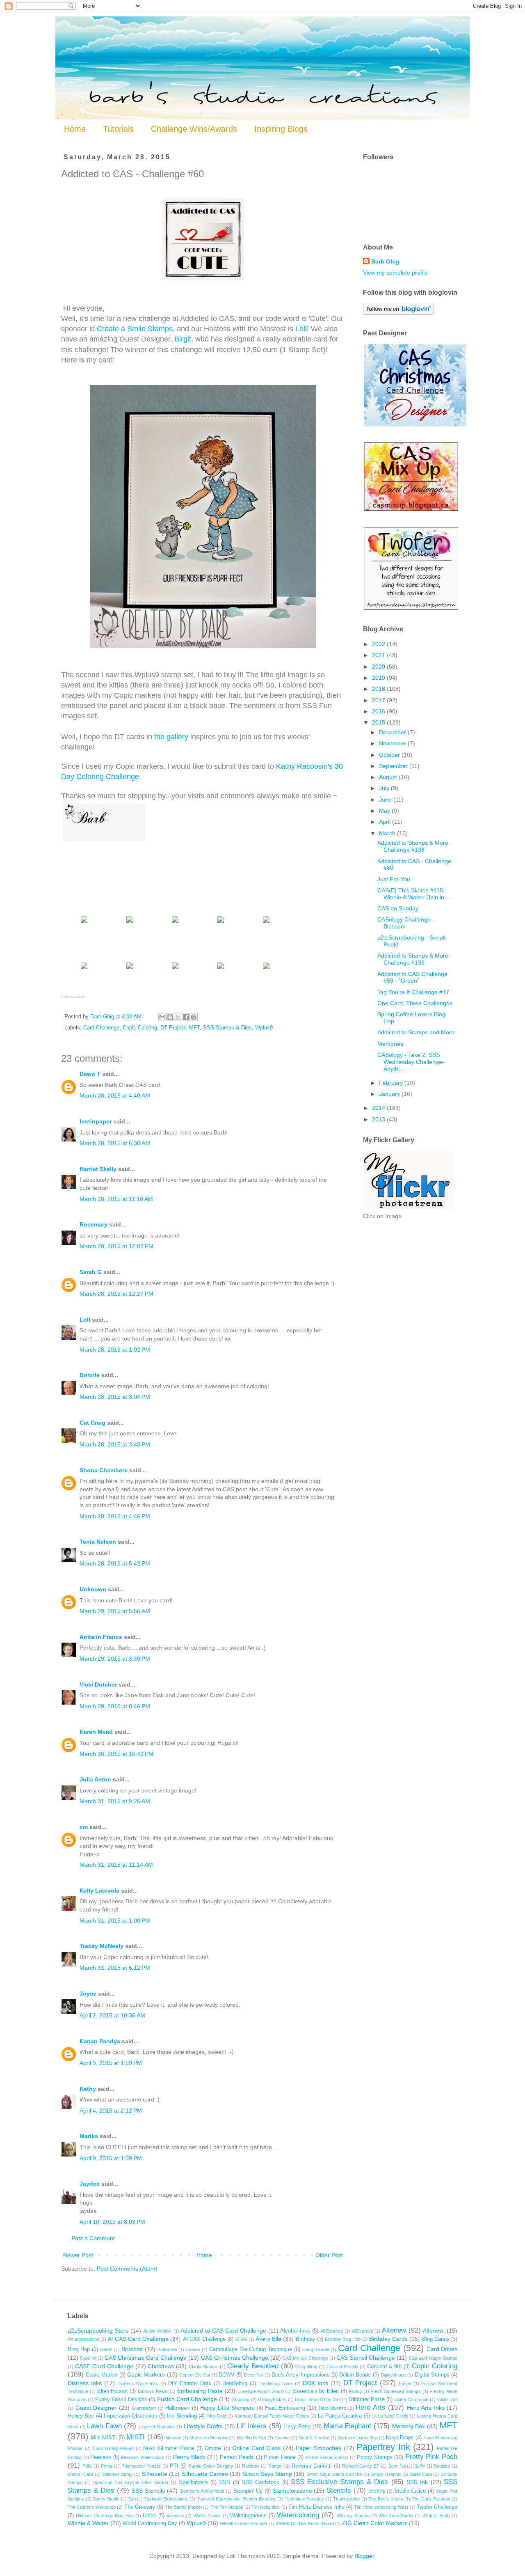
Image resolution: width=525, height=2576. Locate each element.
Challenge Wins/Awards (194, 129)
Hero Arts (371, 2408)
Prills (87, 2466)
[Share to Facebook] (186, 1017)
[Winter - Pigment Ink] (221, 969)
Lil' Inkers (252, 2426)
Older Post (329, 2255)
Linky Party (297, 2427)
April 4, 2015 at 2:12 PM (111, 2111)
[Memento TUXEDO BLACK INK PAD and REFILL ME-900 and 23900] (130, 969)
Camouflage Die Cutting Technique (251, 2349)
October (390, 755)
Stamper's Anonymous (202, 2491)
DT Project (173, 1028)
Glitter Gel (447, 2400)
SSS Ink (417, 2482)
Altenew (394, 2330)
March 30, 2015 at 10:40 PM (116, 1754)
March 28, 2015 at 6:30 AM (115, 1143)
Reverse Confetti (312, 2466)
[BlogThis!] (170, 1017)
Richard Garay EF (361, 2466)
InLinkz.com (72, 996)
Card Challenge (101, 1028)
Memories (390, 1044)
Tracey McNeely (102, 1946)
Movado (173, 2438)
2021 (379, 655)
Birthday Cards (388, 2339)
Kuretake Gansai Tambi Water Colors (272, 2416)
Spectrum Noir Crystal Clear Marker (131, 2482)
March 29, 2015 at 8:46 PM (115, 1706)
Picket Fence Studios (327, 2457)
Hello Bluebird (333, 2408)
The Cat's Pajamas (431, 2499)
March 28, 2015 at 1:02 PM (115, 1350)
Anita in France (101, 1637)
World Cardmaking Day (150, 2523)
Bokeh (106, 2349)
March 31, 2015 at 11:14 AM (116, 1865)
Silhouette (154, 2474)
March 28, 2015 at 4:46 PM (115, 1516)
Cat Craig (92, 1423)
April (386, 822)
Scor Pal (397, 2466)
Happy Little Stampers (227, 2408)
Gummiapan (144, 2408)
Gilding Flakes (272, 2400)
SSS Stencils (148, 2491)
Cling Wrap (306, 2367)
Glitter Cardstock (412, 2400)
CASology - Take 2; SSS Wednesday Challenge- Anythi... (411, 1062)
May (385, 811)
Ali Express (332, 2331)
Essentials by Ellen (316, 2391)
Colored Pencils (342, 2367)
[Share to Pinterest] (194, 1017)
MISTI (136, 2437)
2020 (379, 667)
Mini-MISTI (104, 2438)
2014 (379, 1108)
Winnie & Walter (88, 2523)
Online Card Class (256, 2448)
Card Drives (442, 2349)
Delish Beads (355, 2375)
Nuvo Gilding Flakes (113, 2448)
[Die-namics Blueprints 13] (266, 922)
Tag (132, 2499)
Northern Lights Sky (357, 2438)
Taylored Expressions (166, 2499)
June (386, 800)
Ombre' (213, 2448)
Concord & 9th (385, 2367)
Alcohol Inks (295, 2331)
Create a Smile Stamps (135, 329)
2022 (379, 644)
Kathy (88, 2089)
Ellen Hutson (113, 2391)
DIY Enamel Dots (190, 2383)
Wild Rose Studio (396, 2516)
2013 (379, 1119)
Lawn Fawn (104, 2426)
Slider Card (420, 2474)
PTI (174, 2466)
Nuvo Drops (400, 2438)
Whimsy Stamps (353, 2516)
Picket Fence (280, 2457)
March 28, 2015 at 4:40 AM (115, 1095)
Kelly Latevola (99, 1891)
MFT (194, 1028)
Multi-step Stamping (209, 2438)
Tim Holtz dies (266, 2507)
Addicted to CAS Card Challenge (223, 2331)
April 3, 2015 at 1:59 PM (111, 2063)
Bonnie (90, 1375)
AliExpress (363, 2331)
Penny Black (189, 2457)
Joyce (88, 1994)
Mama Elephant (348, 2426)
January (390, 1094)
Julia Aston (95, 1779)
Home (75, 129)
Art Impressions (83, 2339)
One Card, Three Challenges (415, 1003)
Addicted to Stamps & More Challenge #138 (413, 846)
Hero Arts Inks (426, 2408)
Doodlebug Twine (276, 2383)
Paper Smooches (318, 2448)
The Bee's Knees (386, 2499)
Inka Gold (216, 2416)
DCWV (227, 2375)
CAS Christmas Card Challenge (146, 2358)
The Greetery (140, 2507)
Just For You (394, 879)
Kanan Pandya (100, 2041)
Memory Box (409, 2426)
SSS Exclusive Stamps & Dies (339, 2482)
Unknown (93, 1589)
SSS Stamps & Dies (227, 1028)
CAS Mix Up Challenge (305, 2358)
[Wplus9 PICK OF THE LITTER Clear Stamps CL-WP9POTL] (130, 922)
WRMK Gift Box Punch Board (305, 2523)
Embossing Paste (200, 2391)
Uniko (150, 2516)
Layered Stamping (157, 2427)
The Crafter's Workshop (92, 2507)
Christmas (161, 2366)
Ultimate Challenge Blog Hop (105, 2516)
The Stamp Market (183, 2507)
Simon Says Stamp (267, 2474)
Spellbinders (193, 2482)
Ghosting (240, 2400)
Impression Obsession (130, 2416)
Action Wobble (157, 2331)
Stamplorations (292, 2491)
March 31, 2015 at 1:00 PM (115, 1921)
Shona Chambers (104, 1470)
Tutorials (118, 129)
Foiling (355, 2391)
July (385, 788)
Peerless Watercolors (143, 2457)
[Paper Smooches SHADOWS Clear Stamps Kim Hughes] (175, 922)
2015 (379, 722)
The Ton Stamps (227, 2507)
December (393, 732)
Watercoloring (298, 2515)
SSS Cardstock (260, 2482)
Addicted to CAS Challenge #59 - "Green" (412, 977)
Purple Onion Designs (211, 2466)
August (389, 777)
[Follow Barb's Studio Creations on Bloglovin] (398, 313)
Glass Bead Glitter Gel (317, 2400)
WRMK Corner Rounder (244, 2523)
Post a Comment (93, 2238)
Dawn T (90, 1074)
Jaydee (90, 2184)
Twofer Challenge (437, 2507)
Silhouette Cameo (205, 2474)
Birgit (183, 339)
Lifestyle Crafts (203, 2426)
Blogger (364, 2556)
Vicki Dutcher (98, 1684)
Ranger (276, 2466)
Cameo (193, 2349)
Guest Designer (96, 2408)
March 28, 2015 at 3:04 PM (115, 1397)
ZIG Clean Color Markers (375, 2523)
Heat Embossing (285, 2408)
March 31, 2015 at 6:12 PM (115, 1968)
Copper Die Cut (195, 2375)
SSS (225, 2482)
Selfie (420, 2466)
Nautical (282, 2438)
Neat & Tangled (314, 2438)
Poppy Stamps (375, 2457)
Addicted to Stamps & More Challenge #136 (413, 959)
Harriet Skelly (98, 1169)
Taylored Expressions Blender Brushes (236, 2499)
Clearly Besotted (253, 2366)
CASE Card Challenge (104, 2366)
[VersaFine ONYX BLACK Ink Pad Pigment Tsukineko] (175, 969)
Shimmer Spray (117, 2474)
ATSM (241, 2339)
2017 (379, 700)
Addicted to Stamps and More (416, 1032)
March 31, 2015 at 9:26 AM (115, 1801)
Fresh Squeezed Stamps (396, 2391)
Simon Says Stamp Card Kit (334, 2474)
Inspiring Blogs (281, 129)
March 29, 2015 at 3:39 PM (115, 1659)
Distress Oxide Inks (138, 2383)
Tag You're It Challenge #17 (413, 992)
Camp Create (316, 2349)
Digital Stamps (432, 2375)
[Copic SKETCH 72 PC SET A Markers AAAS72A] (84, 969)
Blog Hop (79, 2349)
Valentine (175, 2516)
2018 (379, 689)
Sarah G (91, 1272)
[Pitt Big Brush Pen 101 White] (266, 969)
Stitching (377, 2491)
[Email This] (162, 1017)
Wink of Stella (436, 2516)
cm (84, 1827)
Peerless (101, 2457)
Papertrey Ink (383, 2447)
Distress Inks (85, 2383)
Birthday (306, 2339)
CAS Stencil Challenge (366, 2358)
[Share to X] (178, 1017)
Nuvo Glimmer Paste (169, 2448)
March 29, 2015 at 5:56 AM (115, 1611)
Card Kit (88, 2358)
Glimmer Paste (366, 2400)
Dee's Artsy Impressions (301, 2375)
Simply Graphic (386, 2474)
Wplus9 (264, 1028)
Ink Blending (182, 2416)
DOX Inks (315, 2383)
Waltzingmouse (248, 2516)
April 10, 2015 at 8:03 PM (112, 2222)
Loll (301, 329)
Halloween (177, 2408)
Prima (107, 2466)
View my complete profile (395, 273)
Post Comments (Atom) (127, 2269)
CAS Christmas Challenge (235, 2358)
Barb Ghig (385, 261)
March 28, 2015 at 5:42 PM (115, 1563)
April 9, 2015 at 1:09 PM (111, 2158)
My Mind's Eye (252, 2438)
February (392, 1083)
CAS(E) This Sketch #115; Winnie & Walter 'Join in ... (414, 894)
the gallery (171, 737)
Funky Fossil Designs (121, 2400)
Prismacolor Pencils (141, 2466)
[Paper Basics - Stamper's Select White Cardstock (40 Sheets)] (84, 922)
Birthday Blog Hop (343, 2339)
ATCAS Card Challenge (138, 2339)
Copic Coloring (140, 1028)
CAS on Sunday (398, 908)
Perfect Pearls (237, 2457)
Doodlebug (235, 2383)
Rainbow (251, 2466)
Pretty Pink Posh (431, 2457)
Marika (90, 2136)
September (394, 766)
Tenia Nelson (98, 1542)
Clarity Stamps (203, 2367)
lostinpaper (96, 1121)
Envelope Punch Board (261, 2391)
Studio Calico (410, 2491)
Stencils (339, 2490)
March (388, 833)
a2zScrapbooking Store (98, 2331)
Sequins (442, 2466)
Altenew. (434, 2331)
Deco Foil (253, 2375)
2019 (379, 678)
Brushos (132, 2349)
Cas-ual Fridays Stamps (433, 2358)
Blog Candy (436, 2339)
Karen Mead (96, 1732)
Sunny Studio (106, 2499)
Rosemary (94, 1224)
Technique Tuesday (305, 2499)
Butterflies (167, 2349)
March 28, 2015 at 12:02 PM (116, 1246)
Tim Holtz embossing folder (381, 2507)
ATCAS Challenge (204, 2339)
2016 (379, 711)
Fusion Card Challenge (187, 2399)
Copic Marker (102, 2375)
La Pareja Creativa (340, 2416)
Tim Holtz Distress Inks (316, 2507)
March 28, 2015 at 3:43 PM (115, 1444)
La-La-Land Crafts (390, 2416)
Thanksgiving (346, 2499)
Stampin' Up (248, 2491)
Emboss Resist (153, 2391)
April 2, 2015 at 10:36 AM (112, 2015)
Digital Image (393, 2375)
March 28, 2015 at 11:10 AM (116, 1199)
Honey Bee (81, 2416)
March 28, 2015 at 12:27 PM (116, 1294)
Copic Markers (146, 2374)
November (393, 743)
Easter (405, 2383)
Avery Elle (268, 2339)
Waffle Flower (207, 2516)
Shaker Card (80, 2474)
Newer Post (78, 2255)
